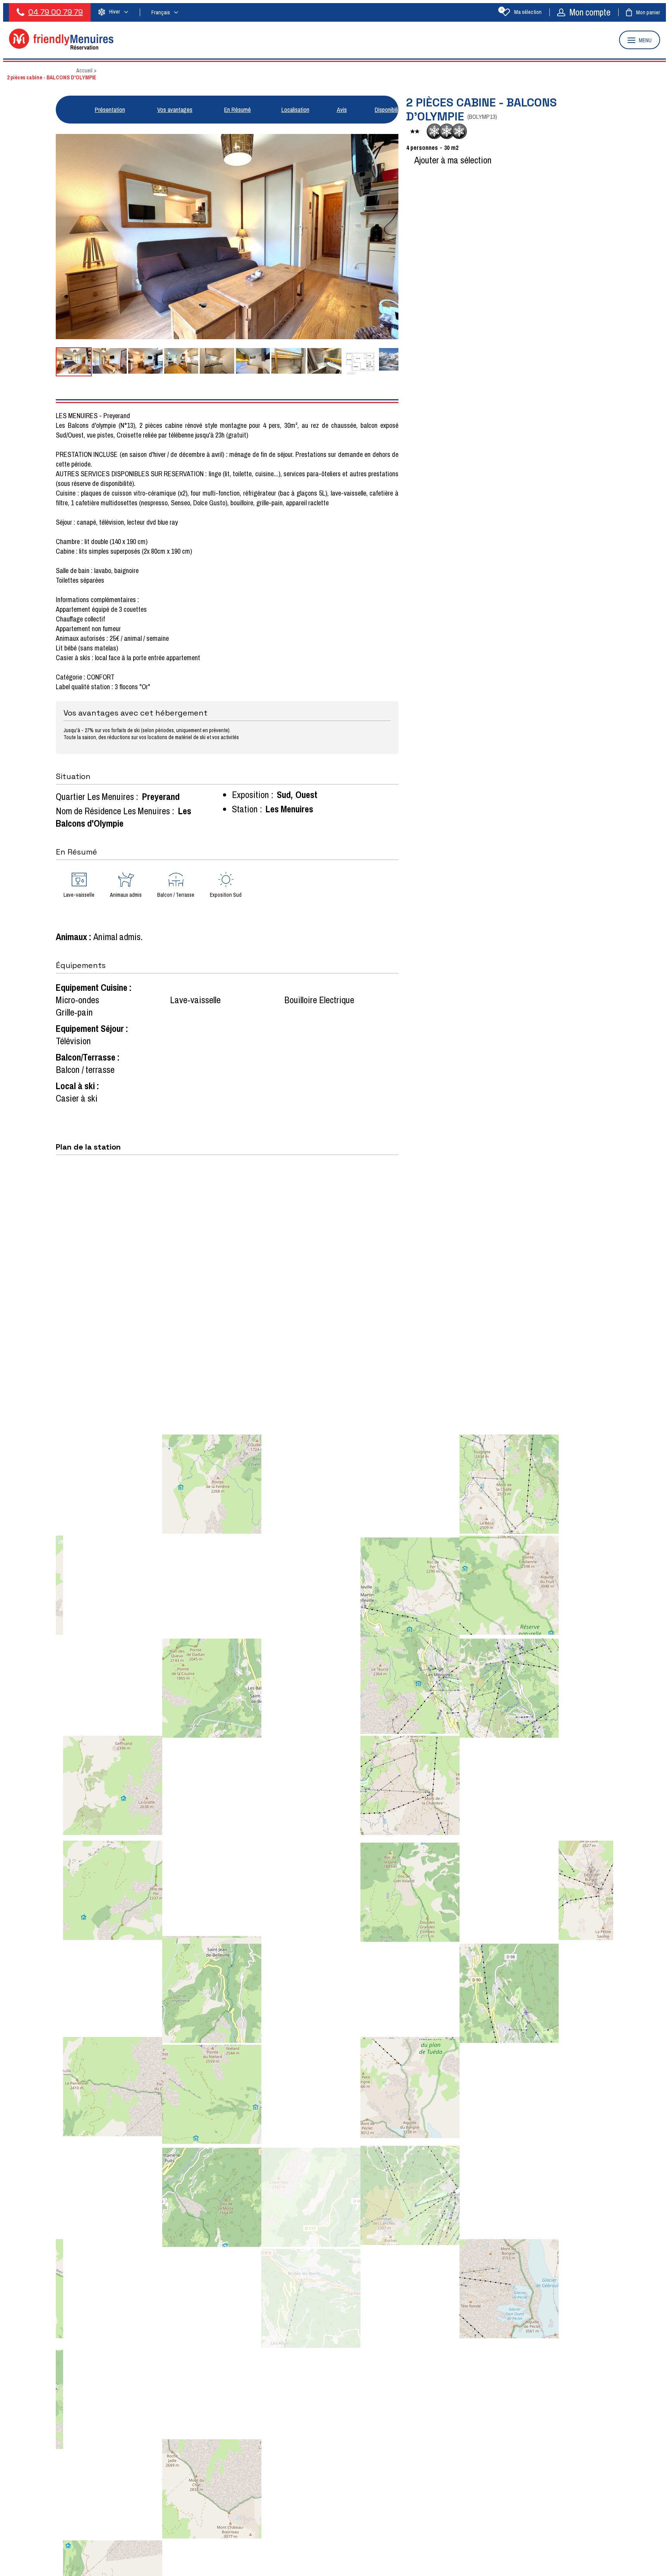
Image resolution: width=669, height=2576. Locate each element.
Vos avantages (175, 110)
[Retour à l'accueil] (61, 47)
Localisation (295, 110)
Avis (342, 110)
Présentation (110, 110)
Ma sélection (521, 12)
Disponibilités (390, 110)
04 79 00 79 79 (56, 12)
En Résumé (238, 110)
